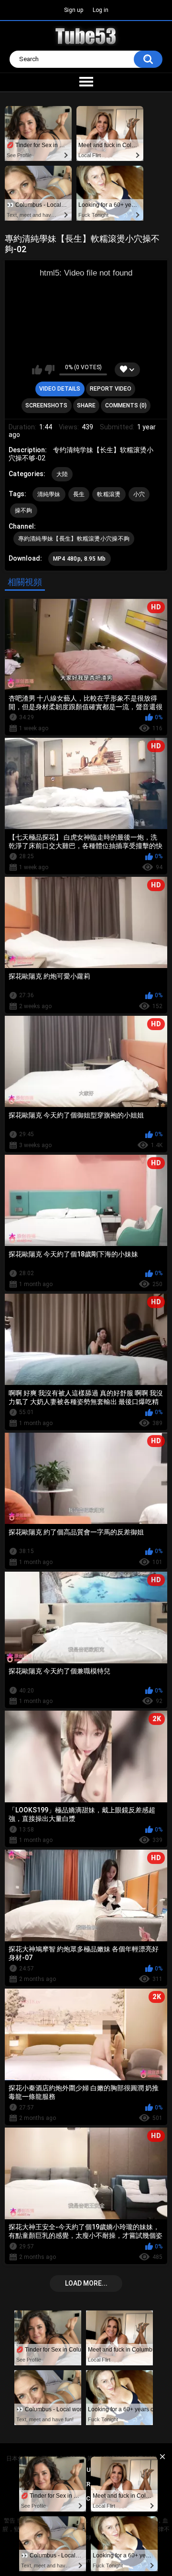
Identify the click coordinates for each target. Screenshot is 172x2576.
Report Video (111, 389)
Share (86, 405)
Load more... (86, 2283)
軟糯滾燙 (109, 494)
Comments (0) (126, 405)
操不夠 (24, 511)
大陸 (62, 474)
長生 (79, 494)
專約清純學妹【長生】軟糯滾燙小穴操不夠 (74, 539)
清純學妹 (49, 494)
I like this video (37, 370)
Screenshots (46, 405)
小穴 (139, 494)
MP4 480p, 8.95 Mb (80, 559)
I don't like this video (49, 370)
